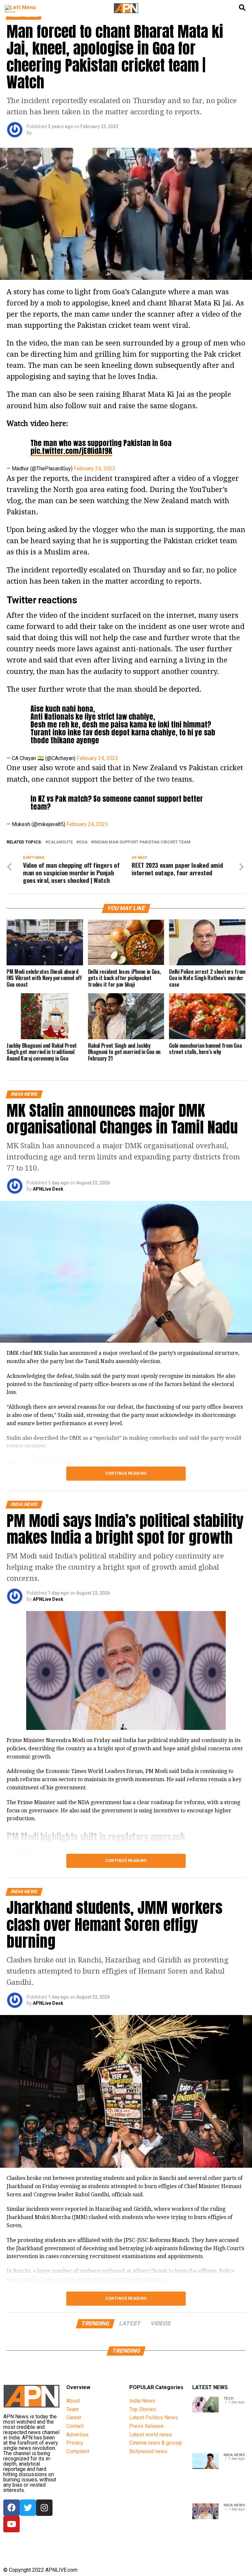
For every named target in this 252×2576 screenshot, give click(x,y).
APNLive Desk (48, 1189)
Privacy (75, 2443)
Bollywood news (148, 2451)
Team (73, 2409)
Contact (75, 2426)
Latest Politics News (154, 2418)
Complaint (78, 2451)
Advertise (77, 2435)
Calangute (60, 842)
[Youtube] (11, 2524)
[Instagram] (44, 2508)
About (73, 2401)
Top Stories (143, 2409)
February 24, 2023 (94, 469)
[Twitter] (28, 2508)
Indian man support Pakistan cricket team (142, 842)
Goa (83, 842)
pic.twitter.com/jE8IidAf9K (71, 451)
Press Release (147, 2426)
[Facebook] (11, 2508)
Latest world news (151, 2435)
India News (142, 2401)
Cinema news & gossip (156, 2443)
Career (74, 2418)
